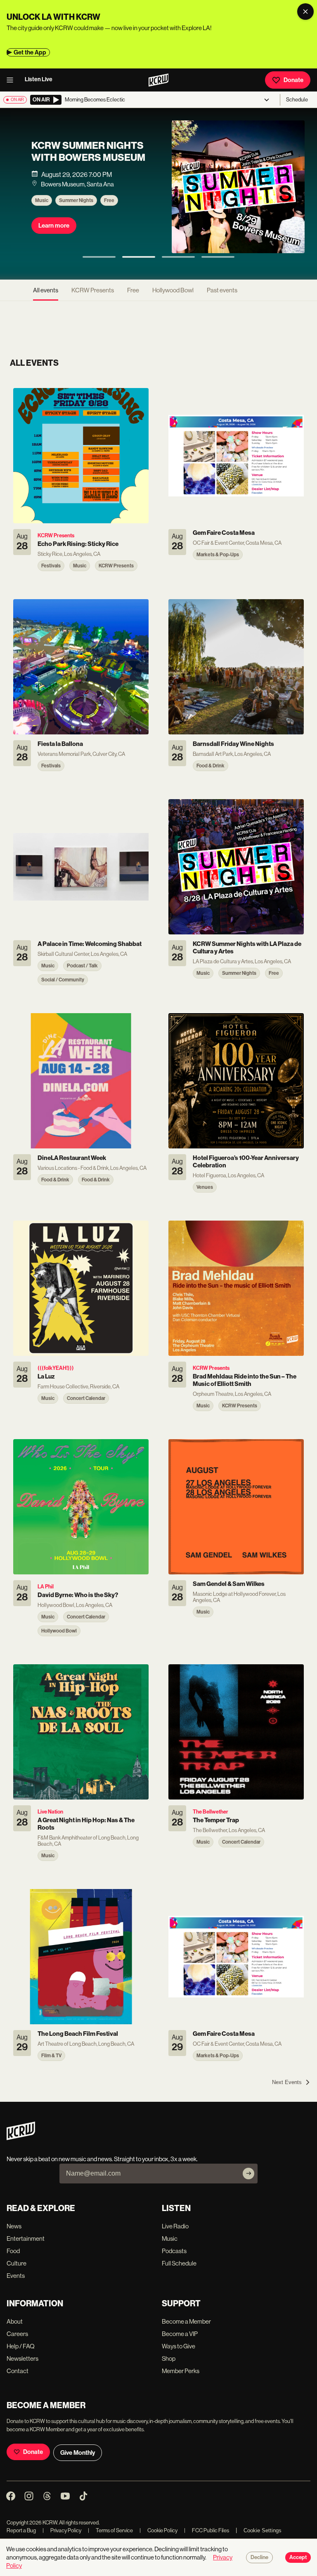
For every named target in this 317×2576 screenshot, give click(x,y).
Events (16, 2276)
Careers (17, 2334)
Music (42, 214)
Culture (17, 2263)
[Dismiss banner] (305, 12)
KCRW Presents (77, 214)
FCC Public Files (207, 2530)
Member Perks (181, 2371)
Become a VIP (180, 2334)
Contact (18, 2371)
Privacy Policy (62, 2530)
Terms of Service (110, 2530)
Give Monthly (78, 2453)
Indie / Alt (115, 214)
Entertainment (26, 2238)
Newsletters (22, 2358)
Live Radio (175, 2226)
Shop (169, 2358)
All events (46, 290)
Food (13, 2251)
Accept (298, 2557)
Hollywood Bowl (173, 290)
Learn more (54, 239)
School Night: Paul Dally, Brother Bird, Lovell (85, 159)
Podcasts (174, 2251)
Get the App (30, 52)
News (14, 2226)
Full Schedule (179, 2263)
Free (133, 290)
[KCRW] (21, 2138)
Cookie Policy (158, 2530)
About (15, 2321)
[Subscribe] (248, 2174)
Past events (222, 290)
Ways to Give (179, 2346)
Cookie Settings (263, 2530)
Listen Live (39, 79)
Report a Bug (21, 2530)
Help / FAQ (21, 2346)
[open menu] (12, 80)
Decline (259, 2557)
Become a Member (186, 2321)
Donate (293, 80)
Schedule (297, 100)
